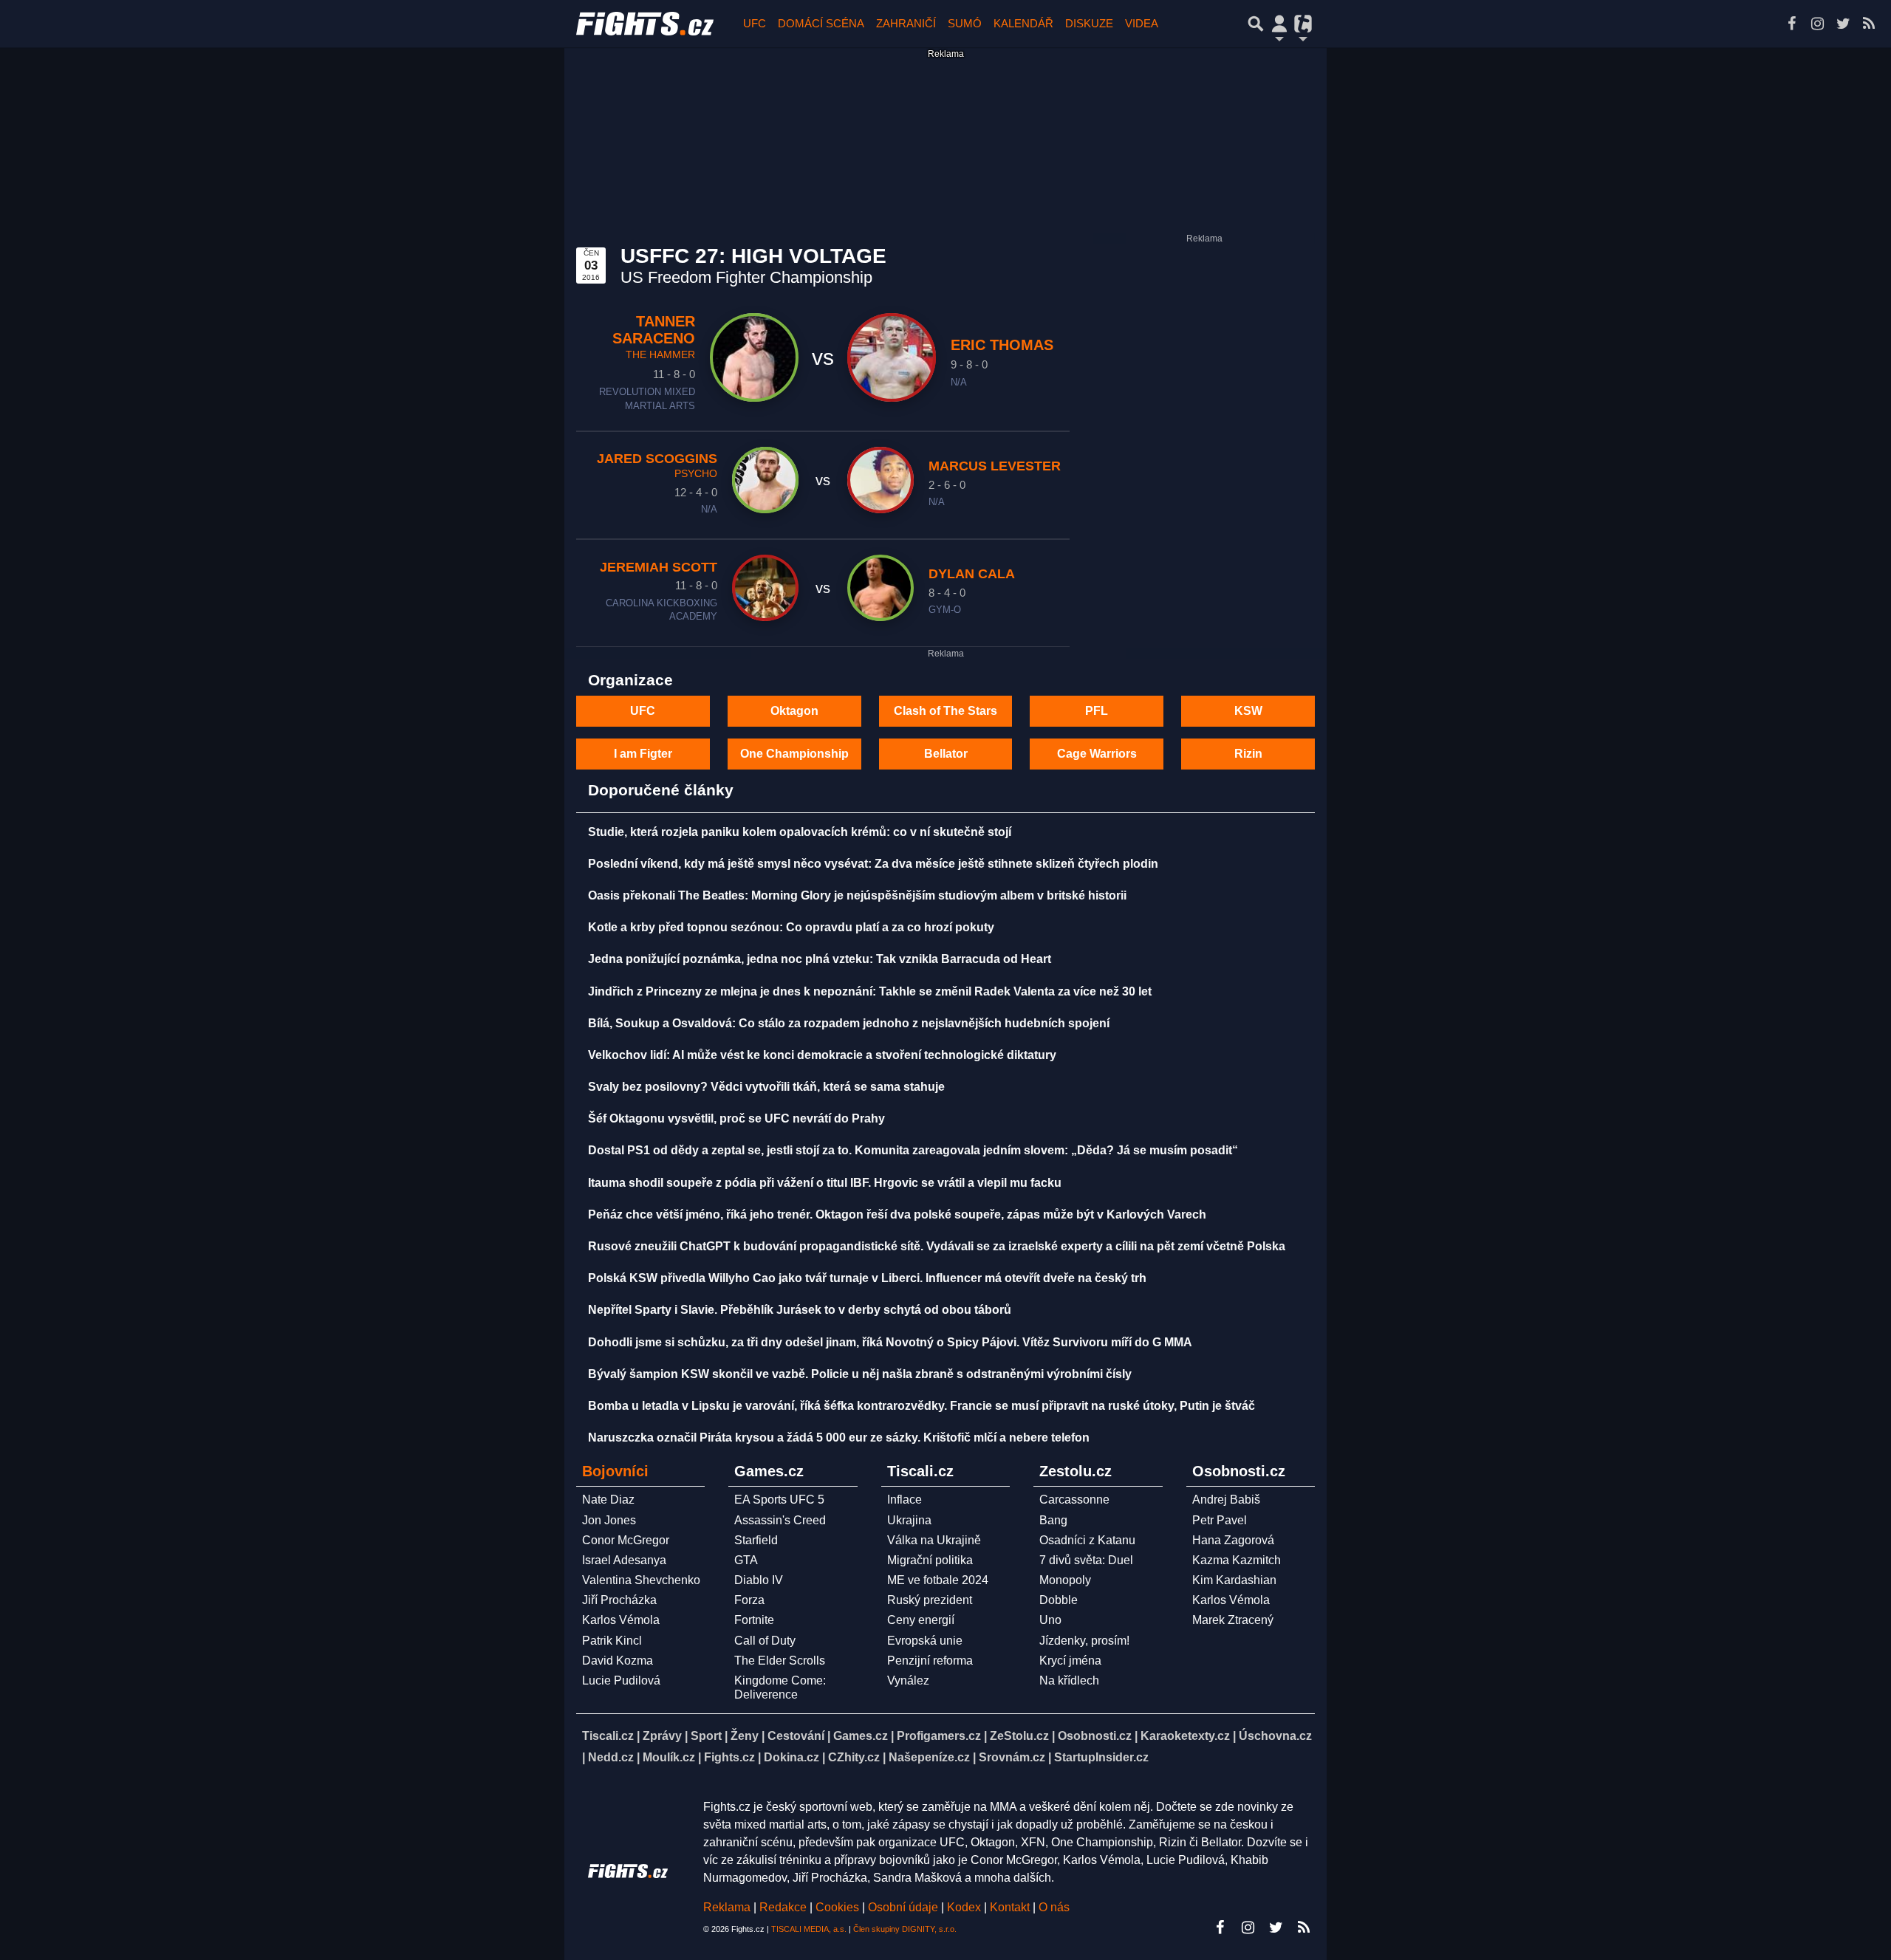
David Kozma (618, 1661)
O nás (1054, 1907)
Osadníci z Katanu (1087, 1540)
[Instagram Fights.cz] (1817, 24)
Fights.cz (729, 1757)
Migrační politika (930, 1560)
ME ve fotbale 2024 (938, 1580)
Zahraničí (906, 23)
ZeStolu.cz (1019, 1736)
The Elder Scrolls (780, 1661)
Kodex (965, 1907)
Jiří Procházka (619, 1600)
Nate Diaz (608, 1500)
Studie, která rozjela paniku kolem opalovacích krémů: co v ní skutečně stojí (800, 832)
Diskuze (1089, 23)
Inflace (905, 1500)
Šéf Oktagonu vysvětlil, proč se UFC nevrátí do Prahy (736, 1118)
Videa (1142, 23)
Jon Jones (609, 1520)
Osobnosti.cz (1095, 1736)
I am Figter (643, 754)
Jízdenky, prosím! (1084, 1641)
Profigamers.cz (939, 1736)
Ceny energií (921, 1620)
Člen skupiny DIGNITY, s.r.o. (905, 1929)
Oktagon (794, 711)
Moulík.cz (669, 1757)
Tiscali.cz (608, 1736)
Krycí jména (1070, 1661)
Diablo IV (759, 1580)
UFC (755, 23)
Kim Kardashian (1234, 1580)
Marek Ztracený (1233, 1620)
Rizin (1248, 754)
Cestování (796, 1736)
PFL (1097, 711)
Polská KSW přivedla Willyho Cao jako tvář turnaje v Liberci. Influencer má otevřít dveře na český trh (867, 1278)
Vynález (908, 1680)
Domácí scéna (821, 23)
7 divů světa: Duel (1086, 1560)
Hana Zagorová (1233, 1540)
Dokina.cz (791, 1757)
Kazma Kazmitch (1237, 1560)
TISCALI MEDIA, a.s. (809, 1929)
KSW (1248, 711)
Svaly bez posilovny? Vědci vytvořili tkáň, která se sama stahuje (766, 1087)
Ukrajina (909, 1520)
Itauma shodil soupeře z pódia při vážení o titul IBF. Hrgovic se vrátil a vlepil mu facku (825, 1183)
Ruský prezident (930, 1600)
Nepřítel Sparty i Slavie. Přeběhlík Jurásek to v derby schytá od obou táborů (800, 1310)
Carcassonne (1074, 1500)
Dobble (1059, 1600)
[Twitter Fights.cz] (1843, 24)
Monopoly (1065, 1580)
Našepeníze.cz (929, 1757)
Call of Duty (765, 1641)
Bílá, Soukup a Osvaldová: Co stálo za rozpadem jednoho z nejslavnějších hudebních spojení (849, 1023)
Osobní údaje (903, 1907)
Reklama (727, 1907)
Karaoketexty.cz (1185, 1736)
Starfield (756, 1540)
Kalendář (1023, 23)
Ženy (745, 1736)
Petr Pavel (1220, 1520)
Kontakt (1011, 1907)
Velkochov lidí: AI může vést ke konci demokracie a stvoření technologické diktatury (822, 1055)
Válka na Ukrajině (934, 1540)
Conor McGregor (626, 1540)
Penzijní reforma (930, 1661)
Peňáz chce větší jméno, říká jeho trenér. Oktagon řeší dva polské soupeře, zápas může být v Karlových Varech (897, 1214)
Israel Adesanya (624, 1560)
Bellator (946, 754)
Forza (749, 1600)
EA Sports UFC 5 (779, 1500)
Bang (1053, 1520)
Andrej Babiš (1226, 1500)
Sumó (965, 23)
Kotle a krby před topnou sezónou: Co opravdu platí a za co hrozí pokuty (791, 927)
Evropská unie (925, 1641)
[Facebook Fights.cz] (1791, 24)
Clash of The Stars (945, 711)
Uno (1050, 1620)
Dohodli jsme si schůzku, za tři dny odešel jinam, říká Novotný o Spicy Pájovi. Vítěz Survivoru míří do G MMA (890, 1342)
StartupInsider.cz (1101, 1757)
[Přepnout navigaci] (1279, 24)
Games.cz (861, 1736)
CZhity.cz (854, 1757)
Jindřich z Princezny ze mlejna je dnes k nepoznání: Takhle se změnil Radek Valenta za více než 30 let (870, 991)
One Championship (794, 754)
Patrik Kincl (612, 1641)
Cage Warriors (1097, 754)
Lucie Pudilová (621, 1680)
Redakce (783, 1907)
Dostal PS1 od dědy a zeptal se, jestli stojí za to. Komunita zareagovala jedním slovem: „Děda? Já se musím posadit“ (913, 1150)
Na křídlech (1069, 1680)
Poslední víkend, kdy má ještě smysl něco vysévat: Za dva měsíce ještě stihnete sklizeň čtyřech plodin (873, 864)
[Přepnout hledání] (1256, 24)
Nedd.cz (611, 1757)
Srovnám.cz (1012, 1757)
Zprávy (662, 1736)
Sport (706, 1736)
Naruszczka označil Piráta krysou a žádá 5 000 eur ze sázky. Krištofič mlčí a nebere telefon (839, 1438)
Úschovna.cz (1275, 1736)
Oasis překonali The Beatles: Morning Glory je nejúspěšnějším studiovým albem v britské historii (857, 895)
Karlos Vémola (621, 1620)
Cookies (837, 1907)
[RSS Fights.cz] (1869, 24)
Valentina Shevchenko (641, 1580)
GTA (746, 1560)
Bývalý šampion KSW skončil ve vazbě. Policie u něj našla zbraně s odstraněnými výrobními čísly (860, 1374)
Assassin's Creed (780, 1520)
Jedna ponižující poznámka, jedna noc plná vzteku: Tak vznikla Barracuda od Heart (820, 959)
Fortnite (754, 1620)
